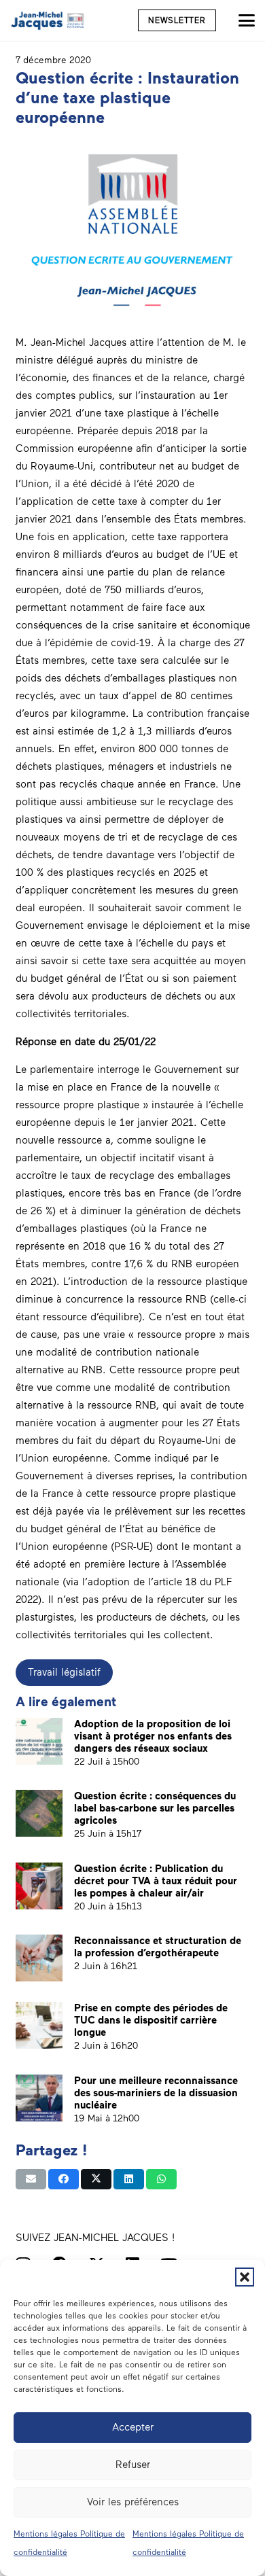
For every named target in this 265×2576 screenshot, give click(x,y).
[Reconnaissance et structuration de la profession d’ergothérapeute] (39, 1958)
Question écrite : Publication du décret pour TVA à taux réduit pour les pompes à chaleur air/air (156, 1881)
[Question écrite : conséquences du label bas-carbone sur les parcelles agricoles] (39, 1813)
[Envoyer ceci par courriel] (31, 2179)
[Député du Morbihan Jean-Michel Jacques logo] (48, 20)
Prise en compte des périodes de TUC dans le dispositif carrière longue (151, 2020)
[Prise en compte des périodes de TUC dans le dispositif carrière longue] (39, 2025)
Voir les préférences (133, 2502)
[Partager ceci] (64, 2179)
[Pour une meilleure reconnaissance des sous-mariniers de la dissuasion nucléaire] (39, 2098)
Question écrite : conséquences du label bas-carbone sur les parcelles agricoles (155, 1808)
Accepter (133, 2427)
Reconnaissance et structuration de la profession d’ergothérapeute (158, 1947)
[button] (245, 2277)
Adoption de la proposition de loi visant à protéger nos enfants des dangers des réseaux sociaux (153, 1736)
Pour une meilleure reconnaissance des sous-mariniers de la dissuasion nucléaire (156, 2093)
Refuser (133, 2465)
